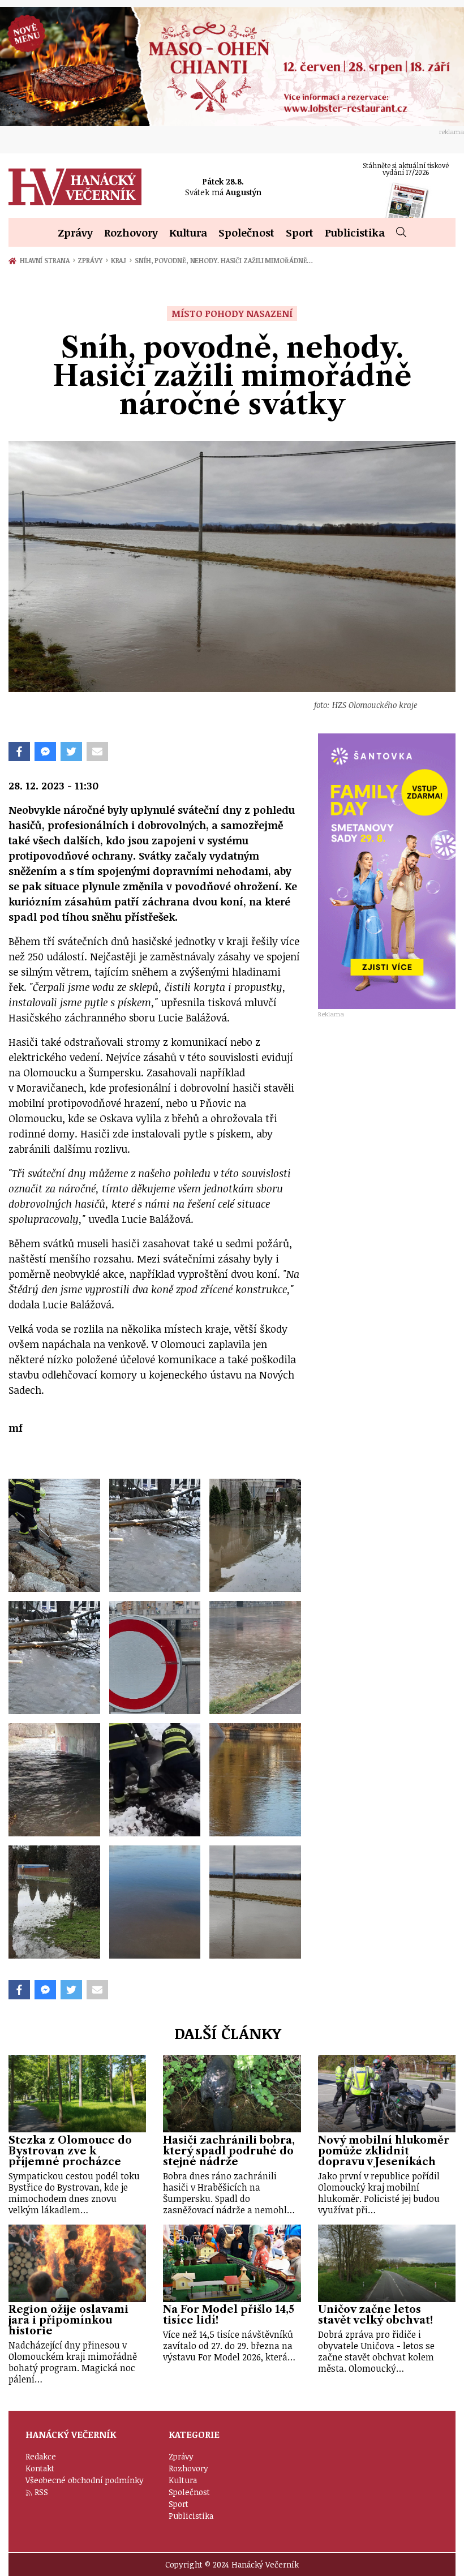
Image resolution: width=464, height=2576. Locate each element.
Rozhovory (131, 232)
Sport (300, 232)
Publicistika (355, 232)
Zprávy (75, 232)
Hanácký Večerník (75, 187)
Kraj (121, 260)
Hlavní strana (46, 260)
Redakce (41, 2456)
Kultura (188, 232)
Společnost (246, 232)
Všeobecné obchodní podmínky (85, 2480)
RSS (41, 2492)
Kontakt (40, 2468)
